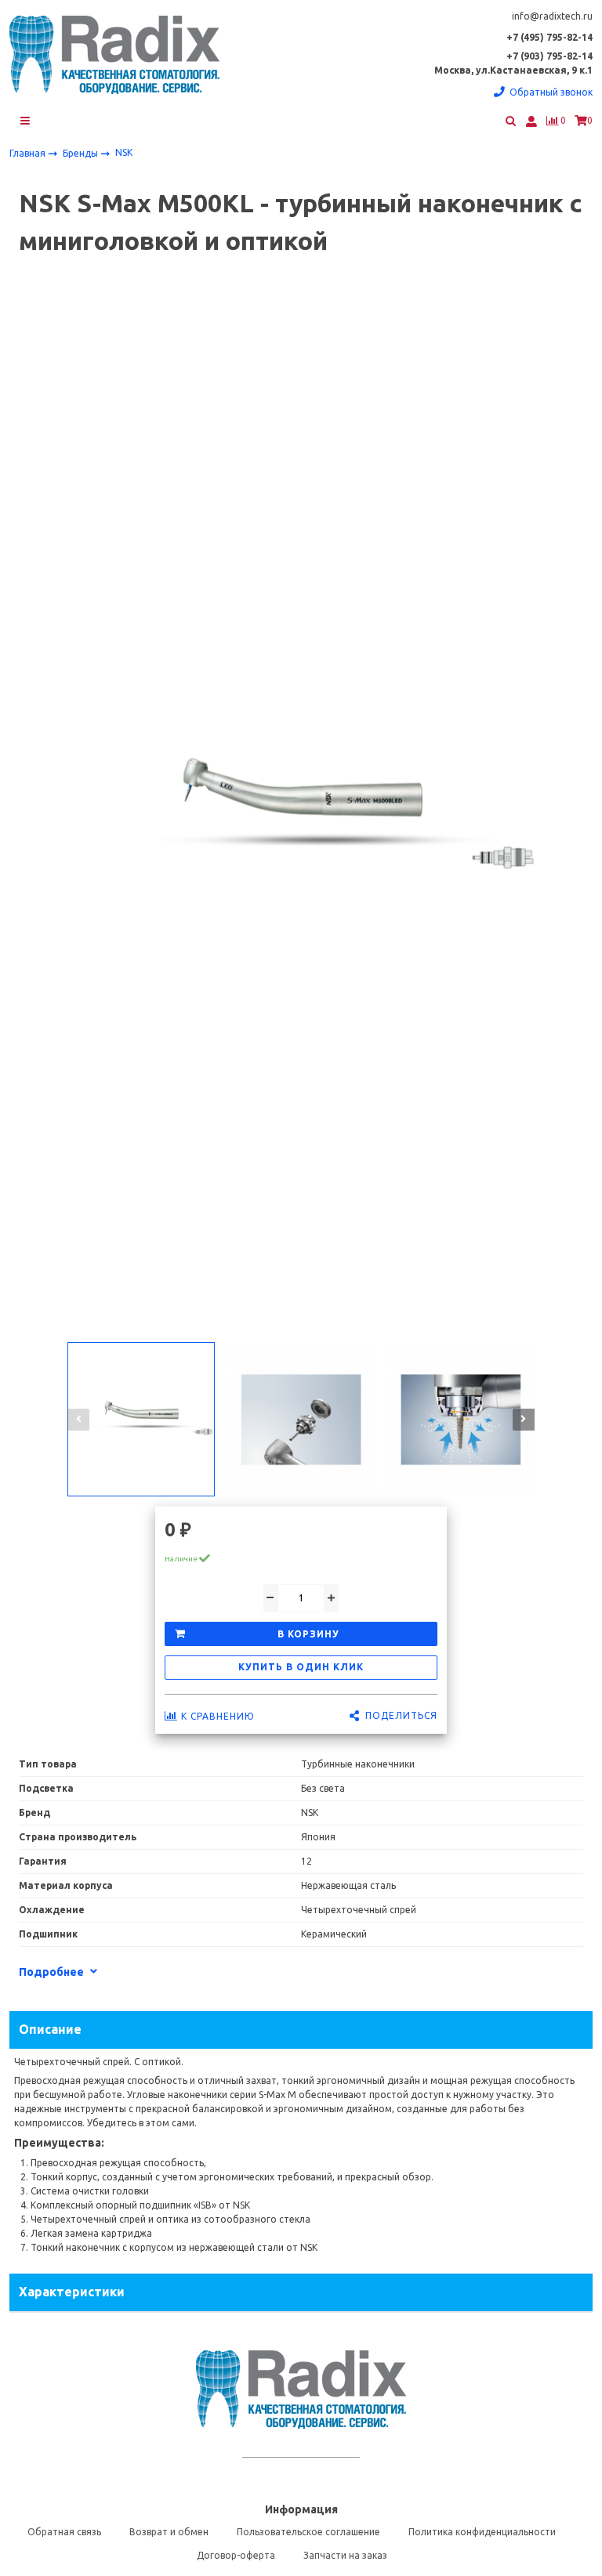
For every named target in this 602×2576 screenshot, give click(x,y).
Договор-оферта (236, 2555)
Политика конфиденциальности (482, 2532)
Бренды (82, 152)
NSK (124, 152)
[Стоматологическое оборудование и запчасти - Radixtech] (114, 55)
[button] (78, 1420)
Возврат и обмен (169, 2532)
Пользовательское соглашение (308, 2532)
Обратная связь (64, 2532)
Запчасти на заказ (345, 2555)
